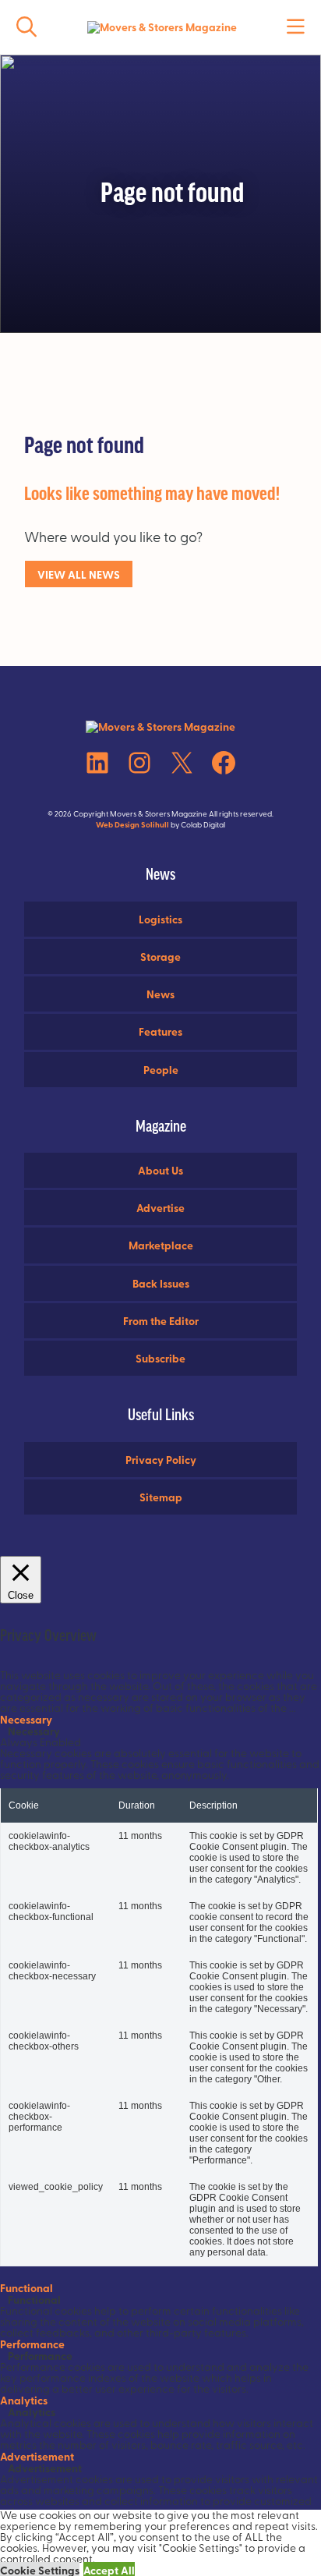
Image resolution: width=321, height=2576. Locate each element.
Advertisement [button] (37, 2456)
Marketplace (161, 1245)
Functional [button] (26, 2287)
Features (160, 1031)
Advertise (160, 1207)
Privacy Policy (161, 1459)
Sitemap (161, 1497)
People (161, 1069)
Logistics (160, 919)
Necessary (34, 1731)
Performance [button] (32, 2344)
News (160, 994)
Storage (160, 956)
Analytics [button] (24, 2400)
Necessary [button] (26, 1719)
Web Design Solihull (132, 824)
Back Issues (161, 1283)
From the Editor (161, 1320)
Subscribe (160, 1358)
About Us (160, 1170)
